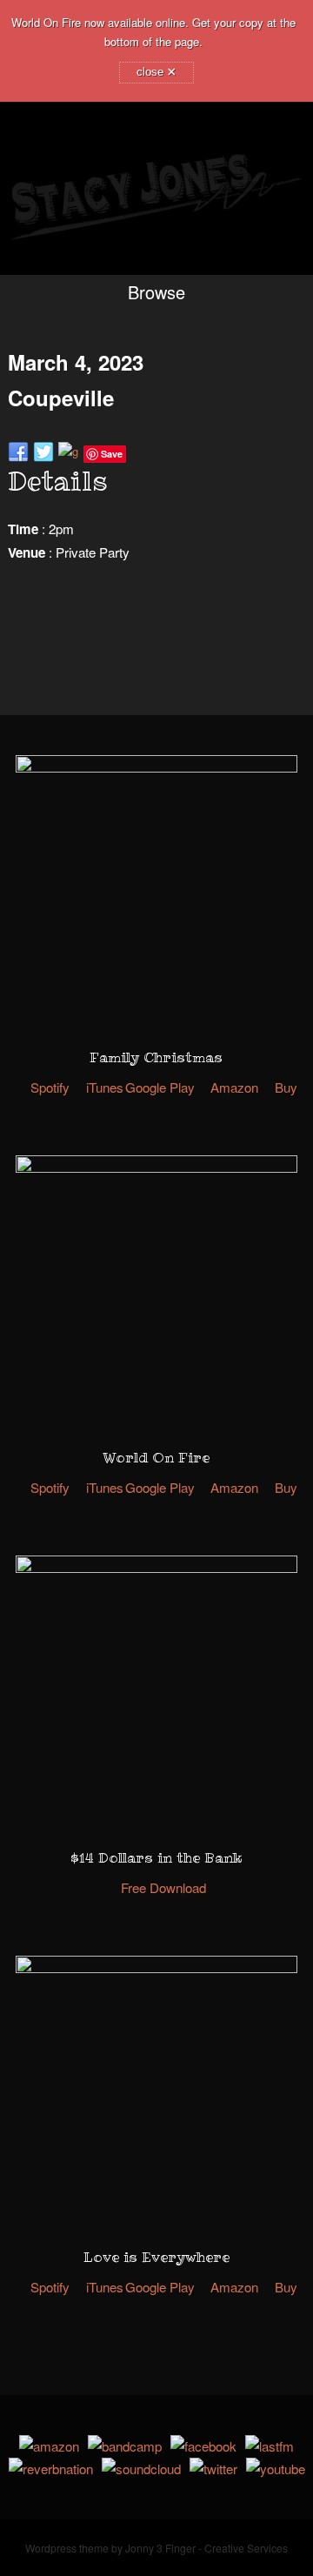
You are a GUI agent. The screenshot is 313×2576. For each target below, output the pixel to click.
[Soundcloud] (141, 2469)
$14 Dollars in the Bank (156, 1857)
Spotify (50, 1087)
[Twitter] (213, 2469)
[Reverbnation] (51, 2469)
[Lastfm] (270, 2446)
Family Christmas (156, 1057)
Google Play (160, 1087)
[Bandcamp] (125, 2446)
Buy (286, 1087)
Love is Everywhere (156, 2257)
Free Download (163, 1887)
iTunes (105, 1087)
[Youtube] (276, 2469)
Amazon (234, 1087)
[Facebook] (203, 2446)
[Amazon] (49, 2446)
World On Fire (156, 1457)
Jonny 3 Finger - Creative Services (206, 2548)
